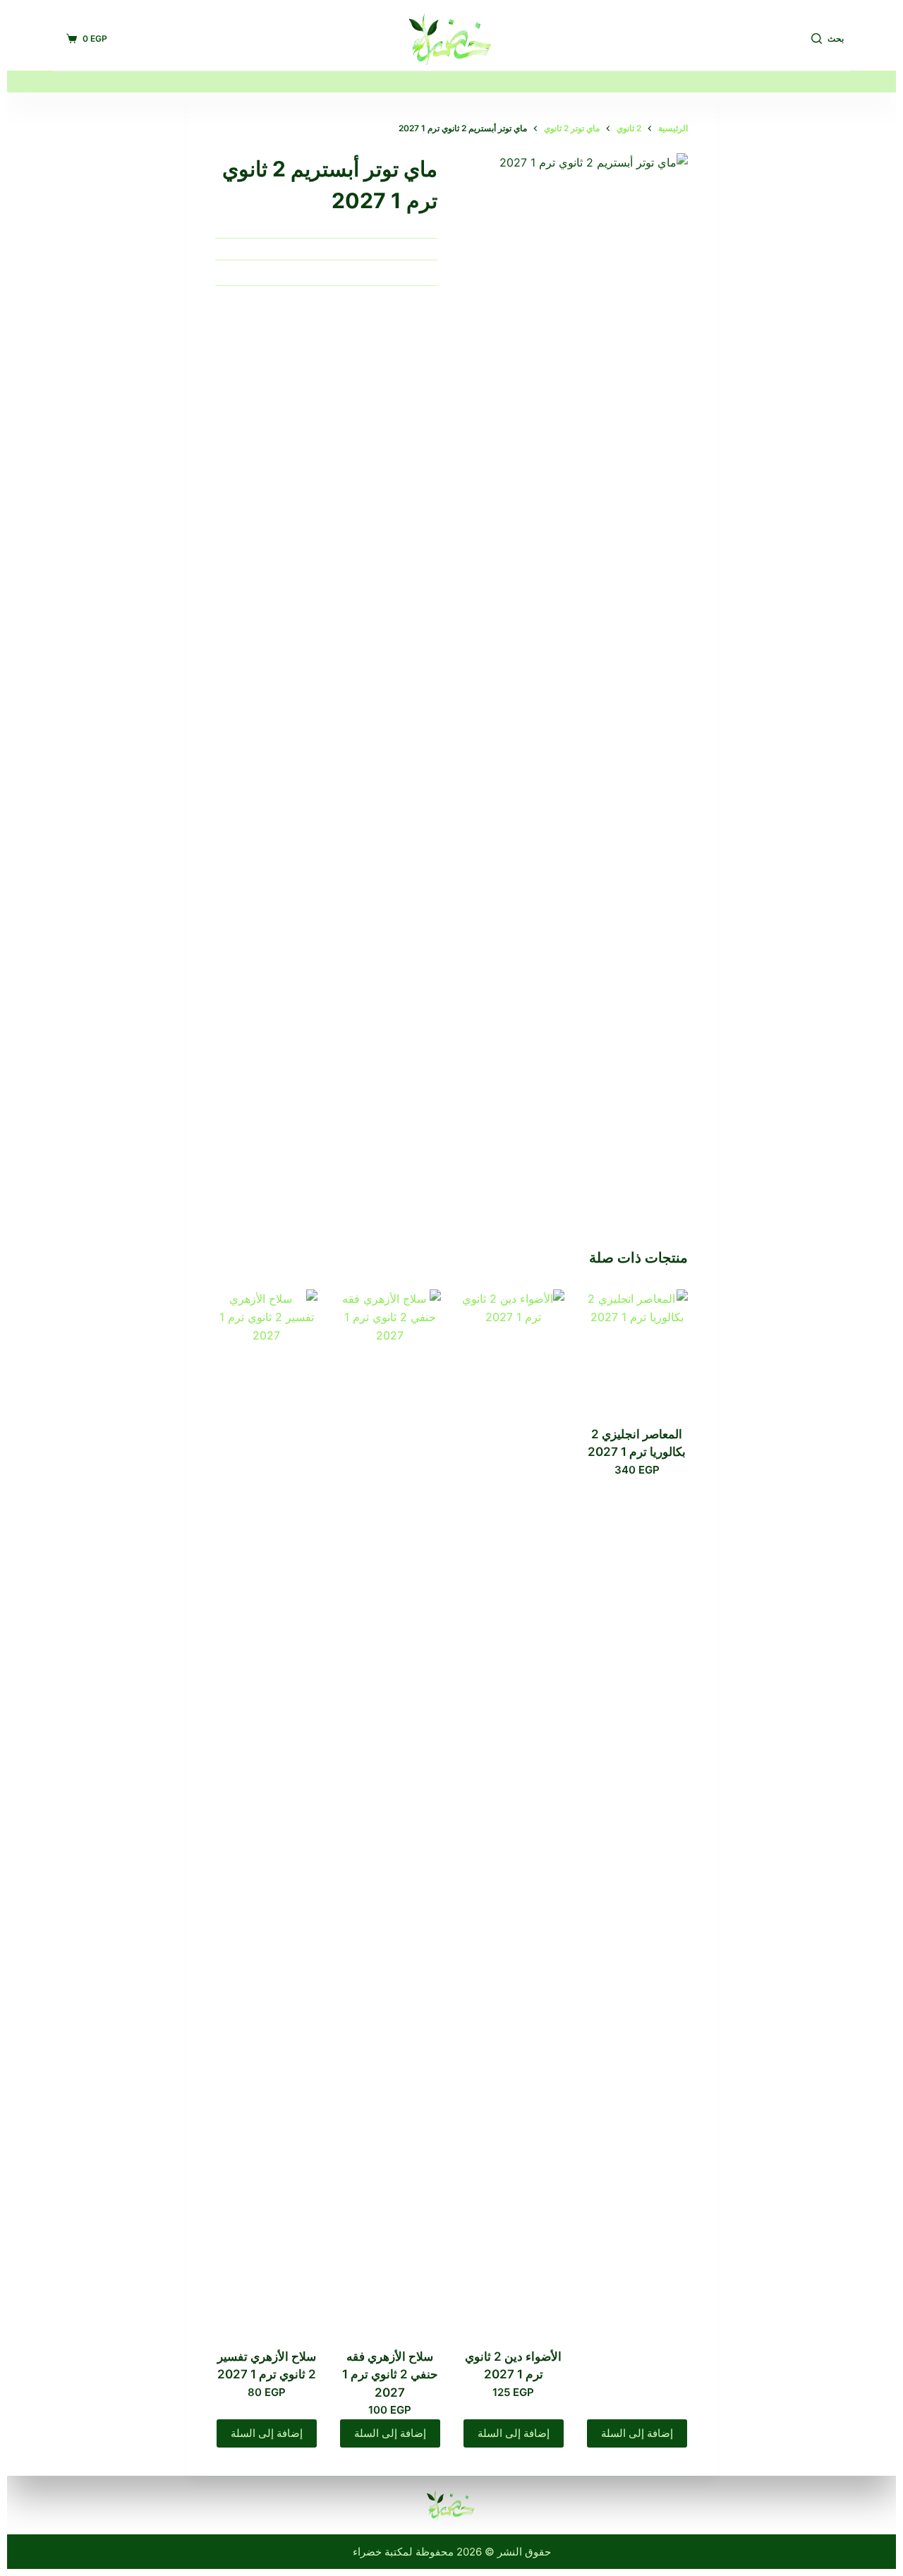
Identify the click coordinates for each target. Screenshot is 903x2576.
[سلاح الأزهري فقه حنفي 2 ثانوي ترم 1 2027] (390, 1819)
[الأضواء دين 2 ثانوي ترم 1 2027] (513, 1819)
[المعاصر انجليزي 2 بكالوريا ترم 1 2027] (637, 1358)
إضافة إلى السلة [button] (637, 2433)
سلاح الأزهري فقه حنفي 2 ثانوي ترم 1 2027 (390, 2375)
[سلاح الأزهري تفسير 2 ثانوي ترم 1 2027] (266, 1819)
